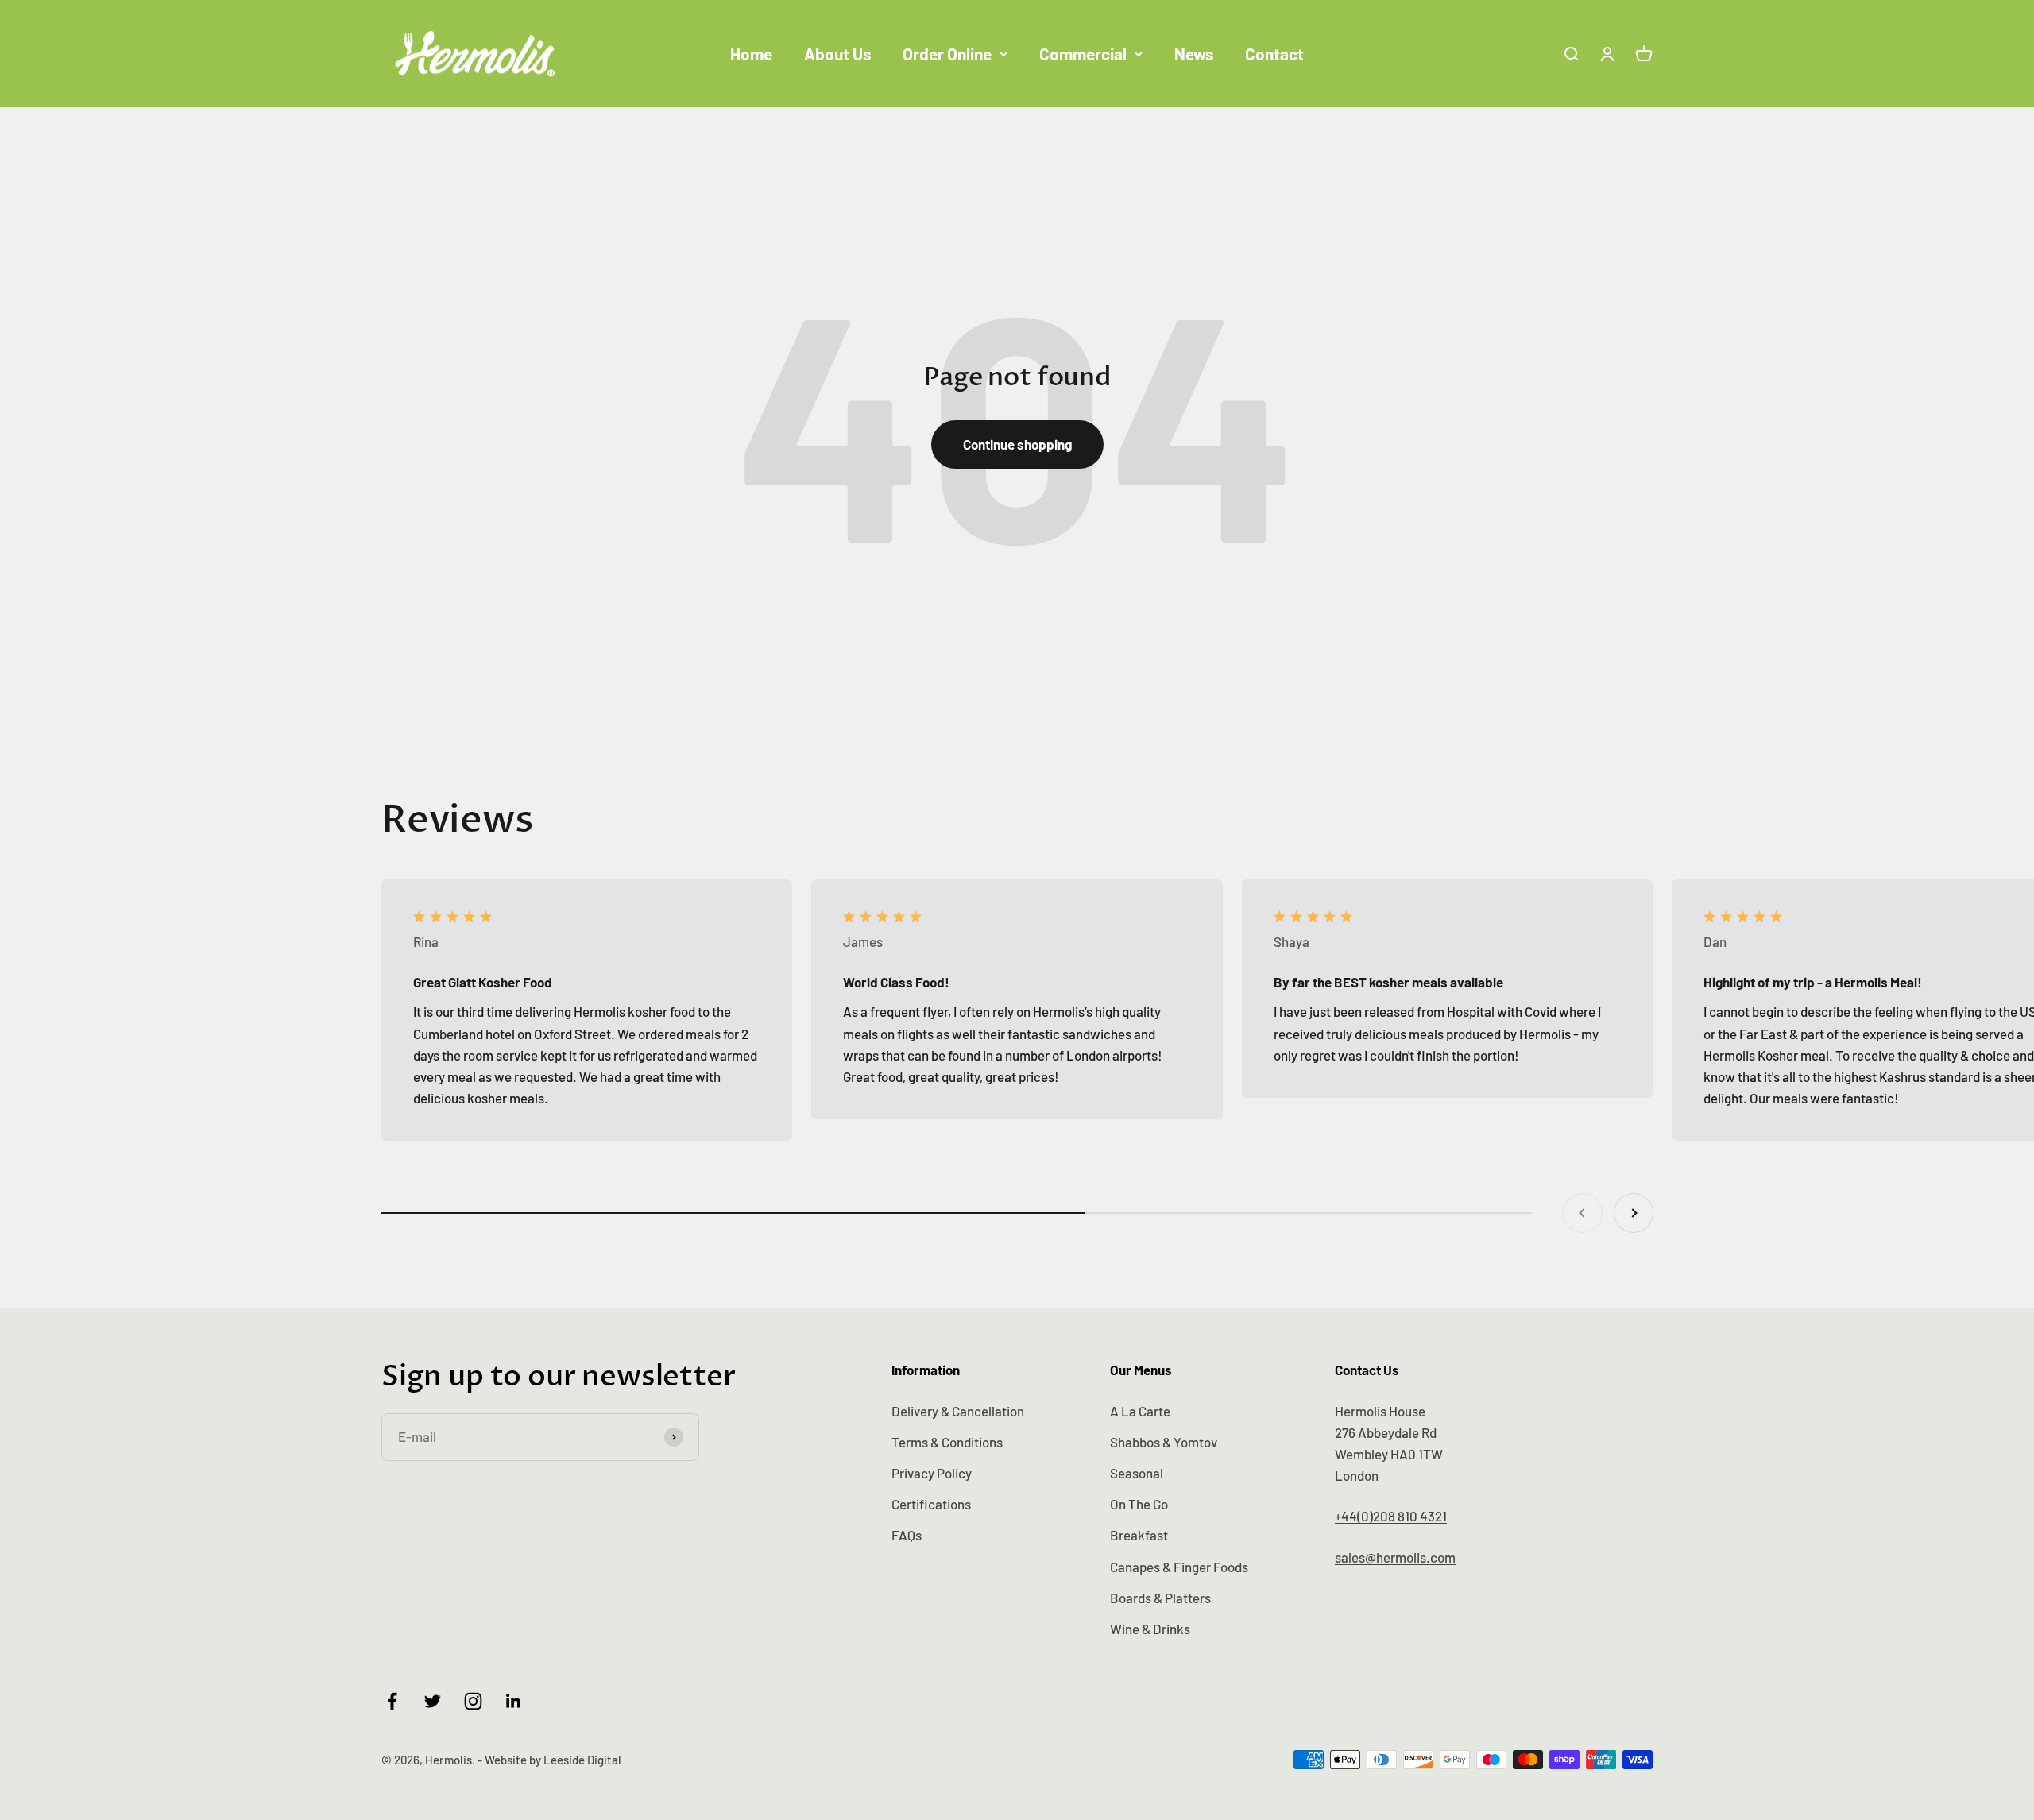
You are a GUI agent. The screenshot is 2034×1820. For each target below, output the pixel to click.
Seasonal (1137, 1473)
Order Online (947, 54)
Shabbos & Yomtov (1164, 1442)
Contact (1274, 54)
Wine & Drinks (1150, 1629)
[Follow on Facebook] (392, 1701)
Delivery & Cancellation (958, 1411)
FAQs (907, 1535)
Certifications (931, 1504)
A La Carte (1140, 1411)
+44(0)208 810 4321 (1391, 1516)
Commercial (1083, 54)
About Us (837, 54)
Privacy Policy (932, 1473)
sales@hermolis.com (1395, 1557)
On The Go (1139, 1504)
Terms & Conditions (947, 1442)
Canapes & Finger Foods (1179, 1567)
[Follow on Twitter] (433, 1701)
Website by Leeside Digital (553, 1760)
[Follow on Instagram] (473, 1701)
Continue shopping (1017, 444)
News (1194, 54)
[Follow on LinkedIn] (514, 1701)
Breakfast (1139, 1535)
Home (751, 54)
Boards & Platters (1160, 1598)
